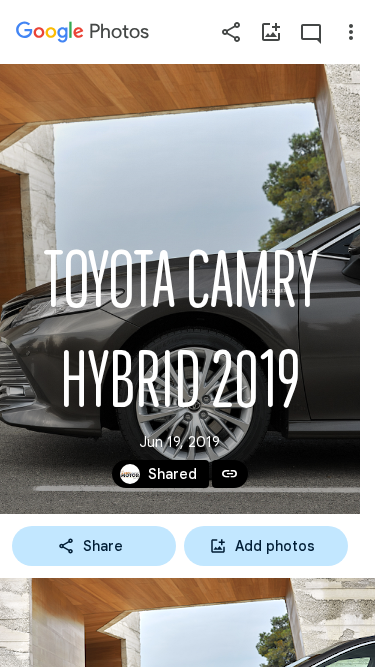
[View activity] (311, 32)
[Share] (231, 32)
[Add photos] (271, 32)
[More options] (351, 32)
